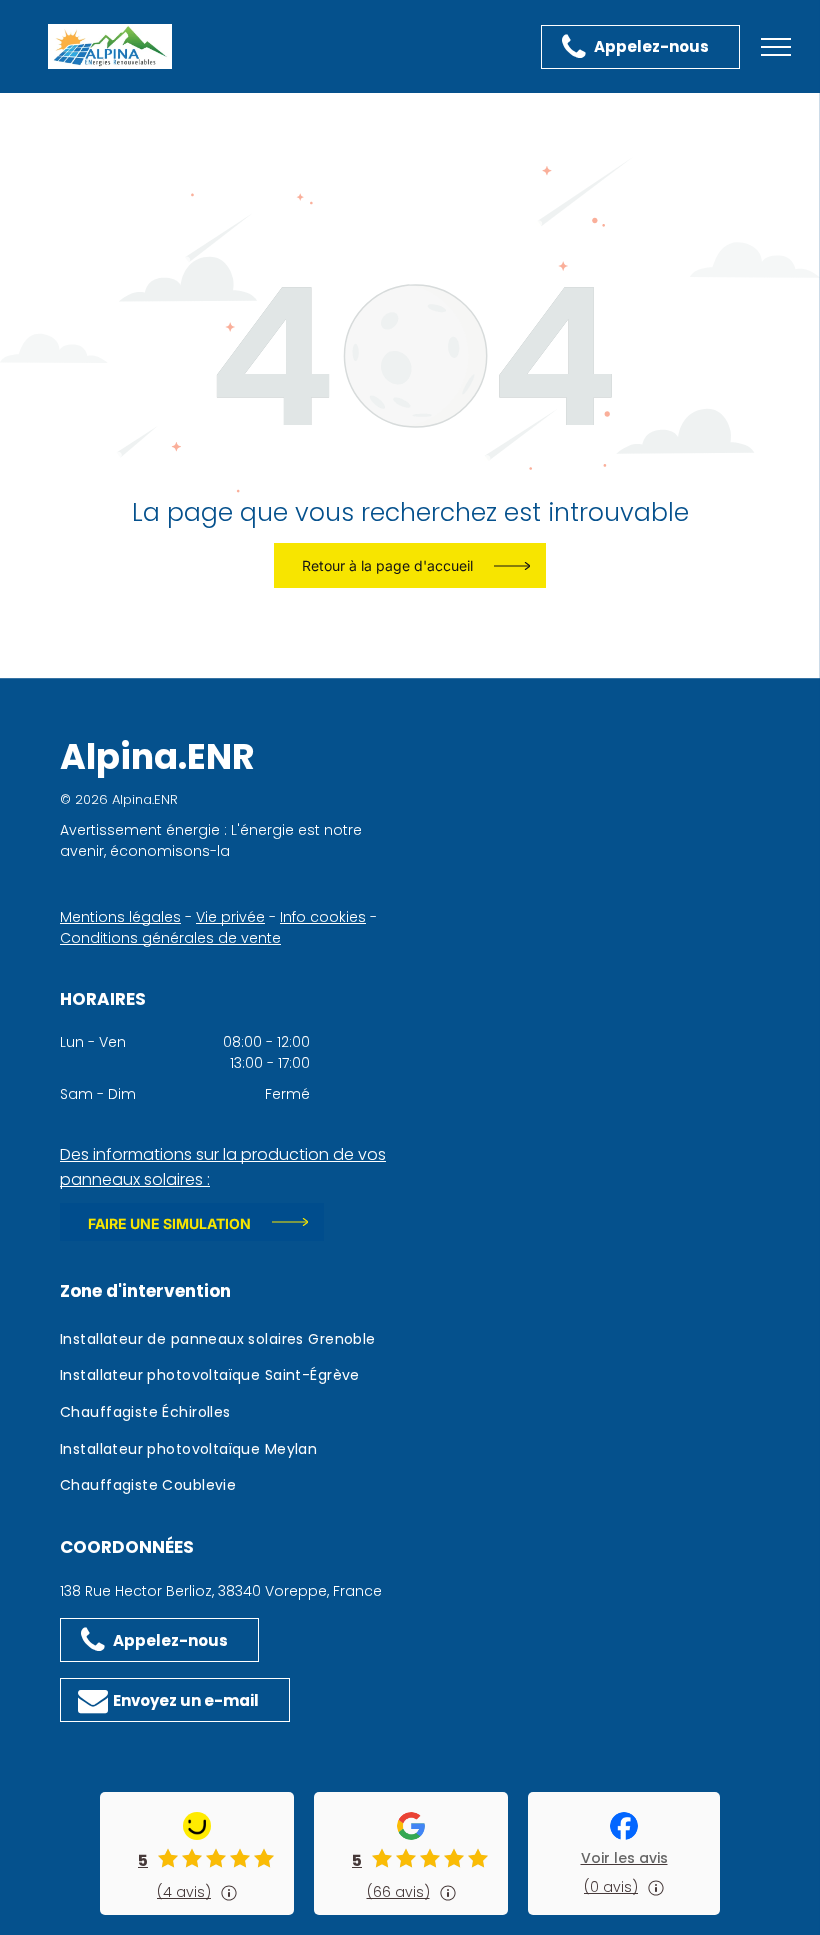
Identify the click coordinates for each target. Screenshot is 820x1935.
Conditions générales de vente (170, 938)
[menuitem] (235, 1342)
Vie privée (230, 917)
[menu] (776, 47)
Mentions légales (120, 917)
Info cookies (323, 917)
